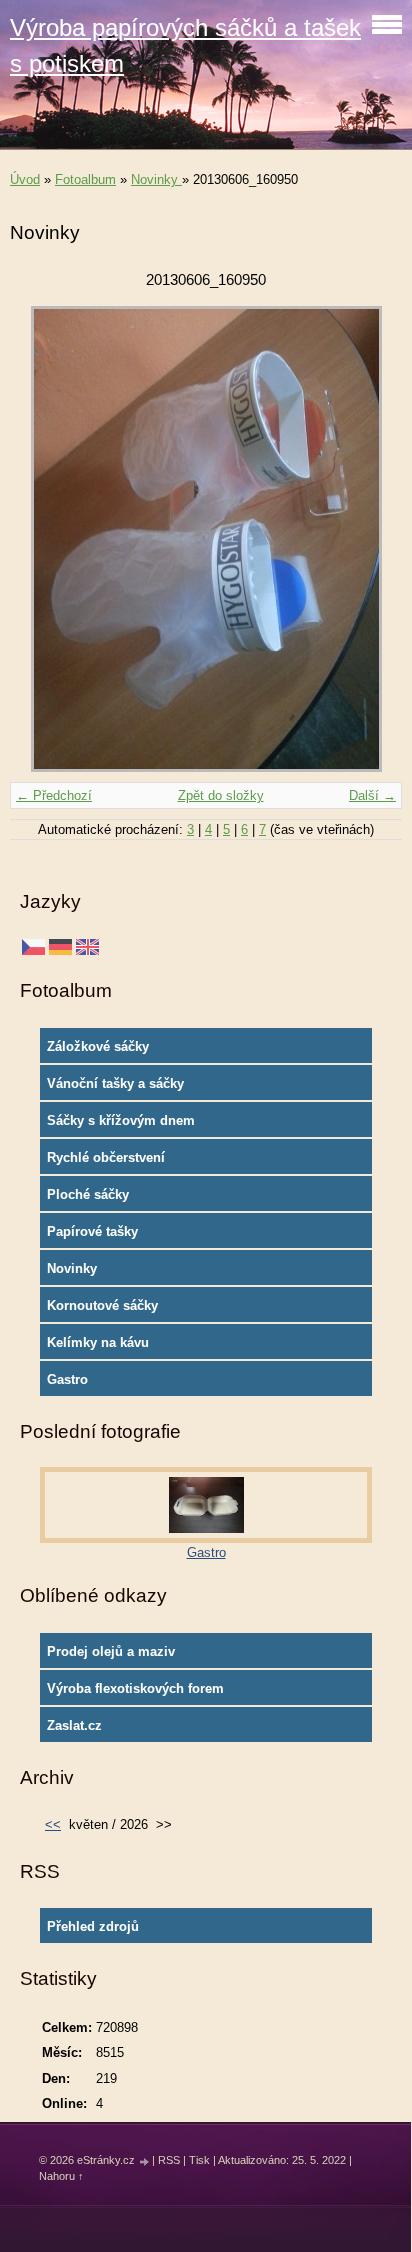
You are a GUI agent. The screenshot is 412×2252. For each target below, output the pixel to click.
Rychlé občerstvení (106, 1157)
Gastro (67, 1379)
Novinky (156, 179)
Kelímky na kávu (98, 1342)
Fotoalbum (85, 179)
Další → (372, 795)
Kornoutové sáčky (102, 1305)
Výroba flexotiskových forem (135, 1688)
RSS (169, 2160)
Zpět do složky (221, 795)
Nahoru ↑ (61, 2176)
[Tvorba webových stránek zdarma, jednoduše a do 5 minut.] (145, 2161)
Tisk (199, 2160)
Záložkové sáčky (98, 1046)
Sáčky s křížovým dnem (121, 1120)
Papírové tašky (92, 1231)
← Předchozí (54, 795)
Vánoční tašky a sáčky (115, 1083)
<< (53, 1824)
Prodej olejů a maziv (111, 1651)
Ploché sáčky (88, 1194)
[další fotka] (369, 539)
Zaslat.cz (74, 1725)
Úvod (25, 179)
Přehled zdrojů (93, 1926)
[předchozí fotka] (42, 539)
